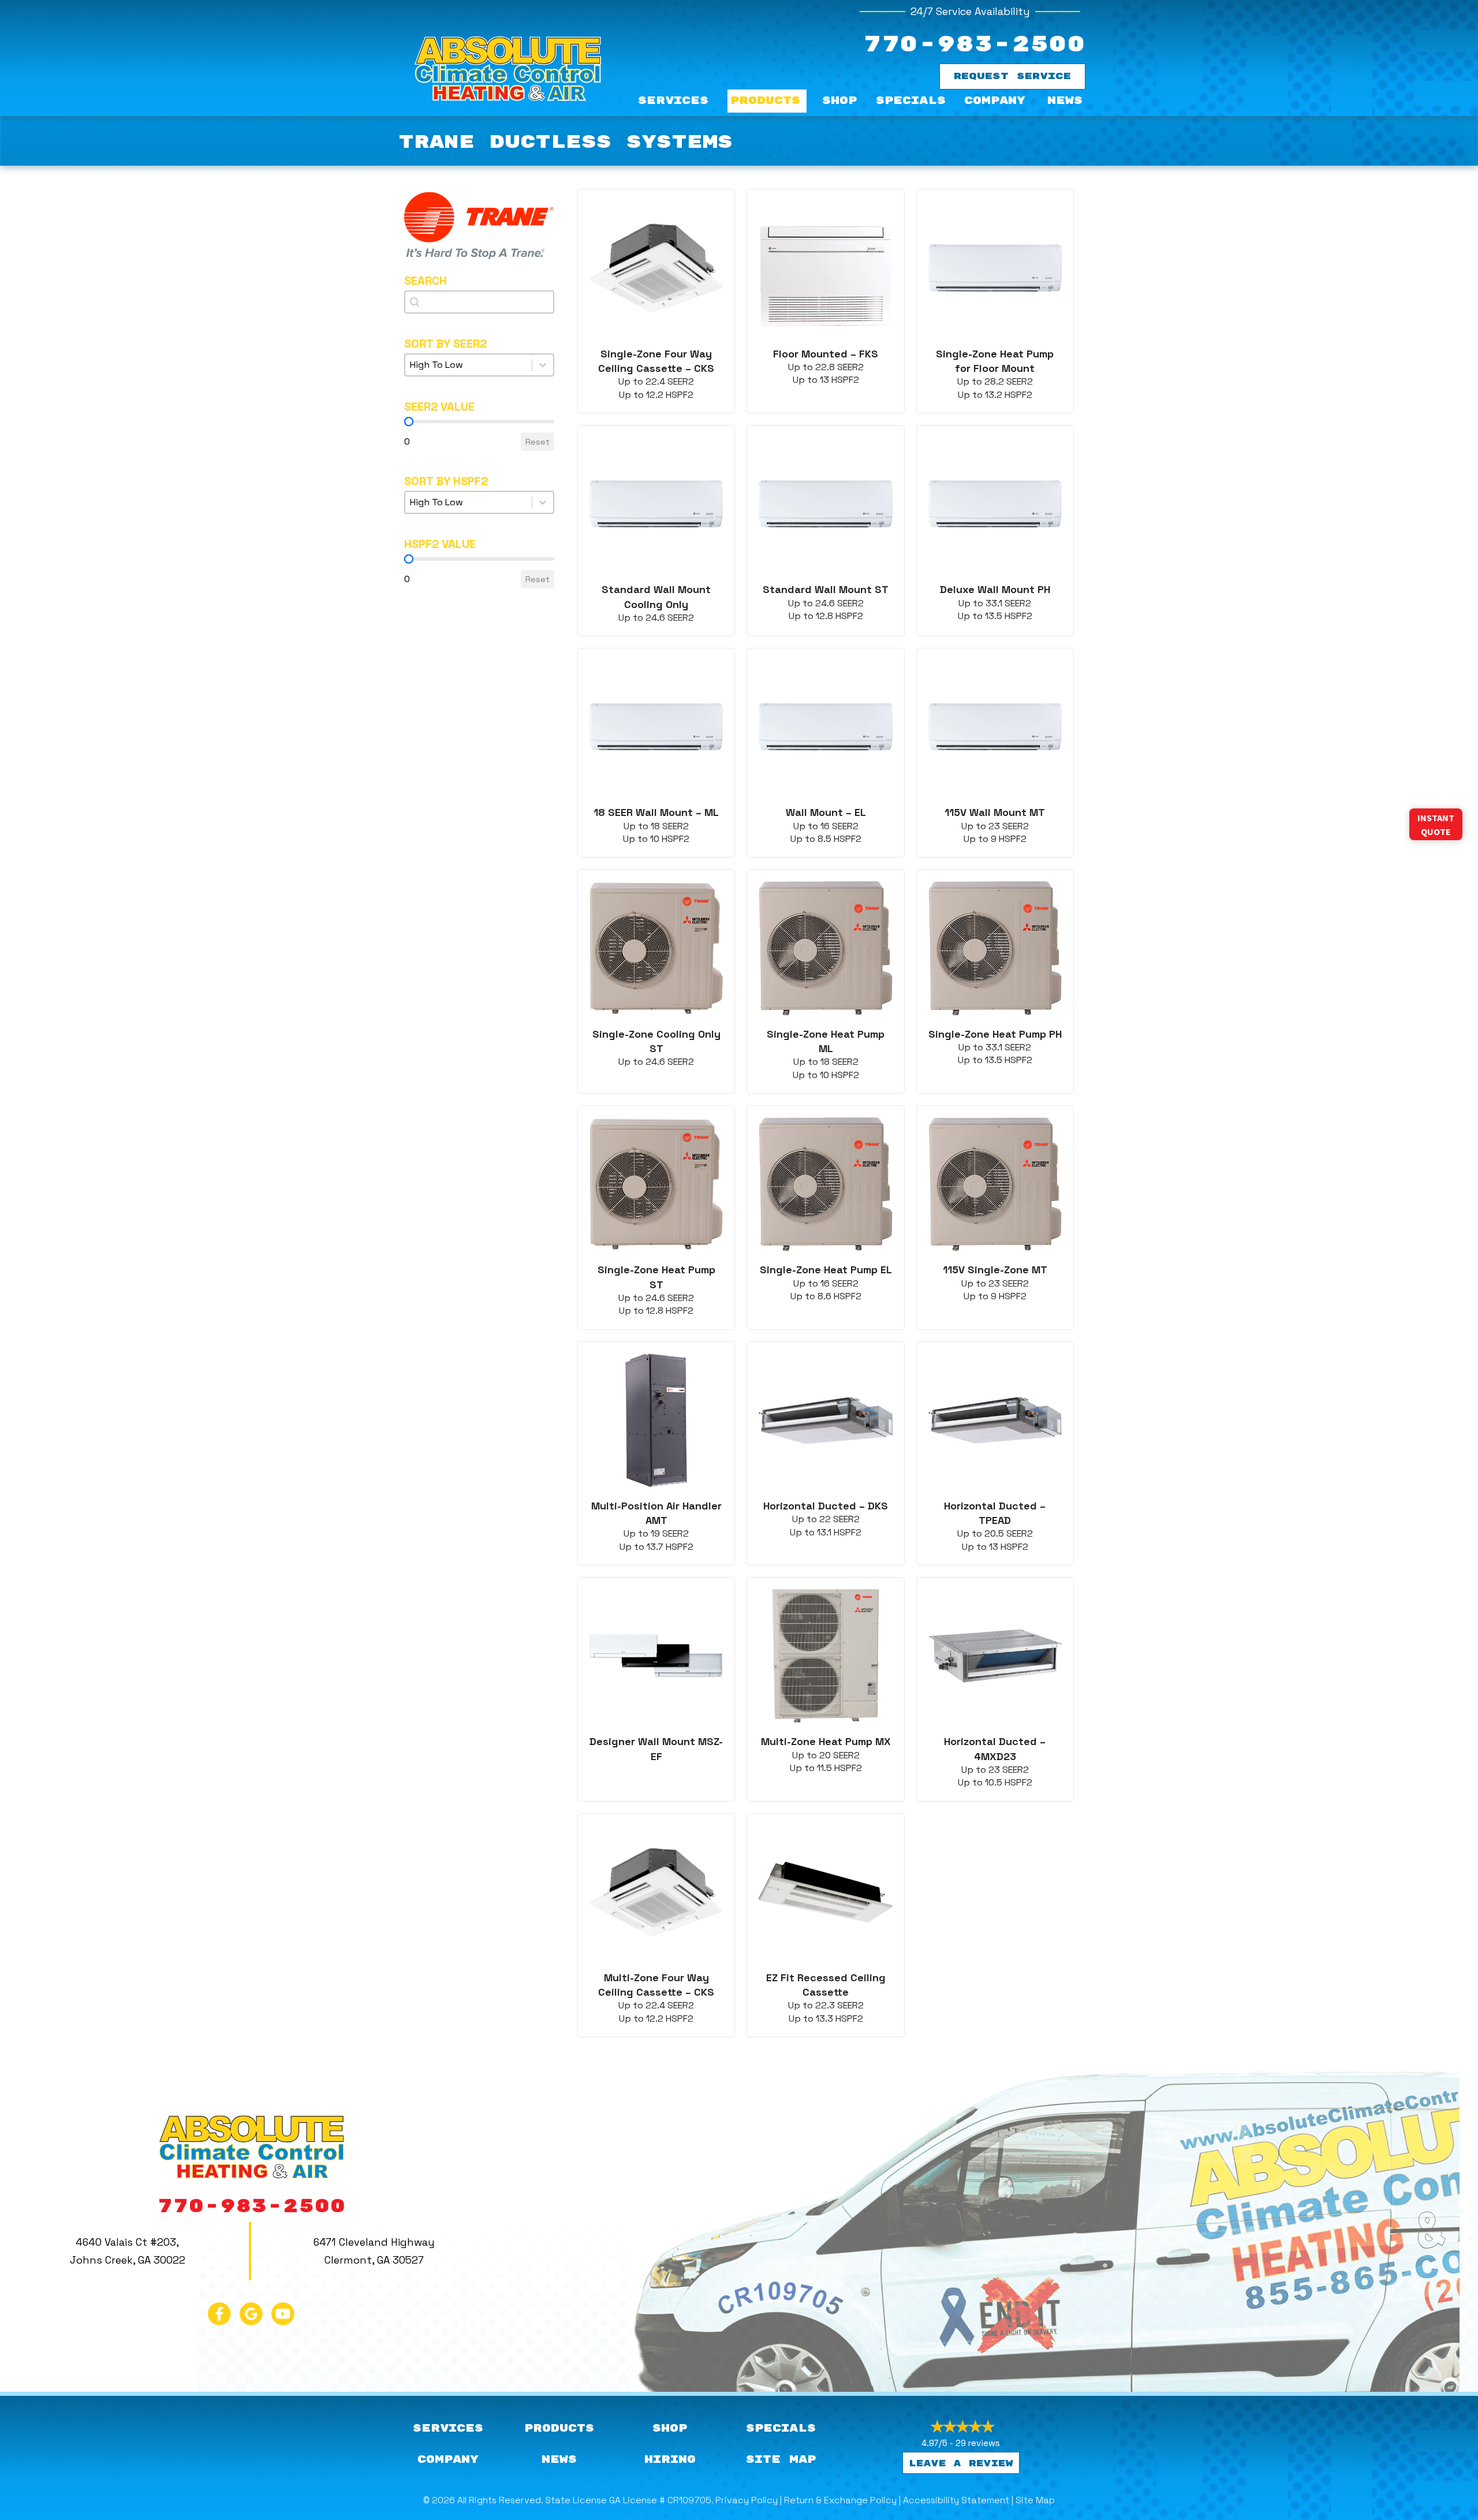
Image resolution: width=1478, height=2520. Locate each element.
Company (995, 101)
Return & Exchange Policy (840, 2500)
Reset (538, 442)
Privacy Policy (747, 2500)
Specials (911, 101)
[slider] (409, 422)
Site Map (1035, 2500)
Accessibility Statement (956, 2500)
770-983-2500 (974, 45)
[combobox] (479, 302)
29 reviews (978, 2443)
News (1065, 101)
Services (673, 101)
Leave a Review (961, 2464)
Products (765, 101)
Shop (839, 101)
